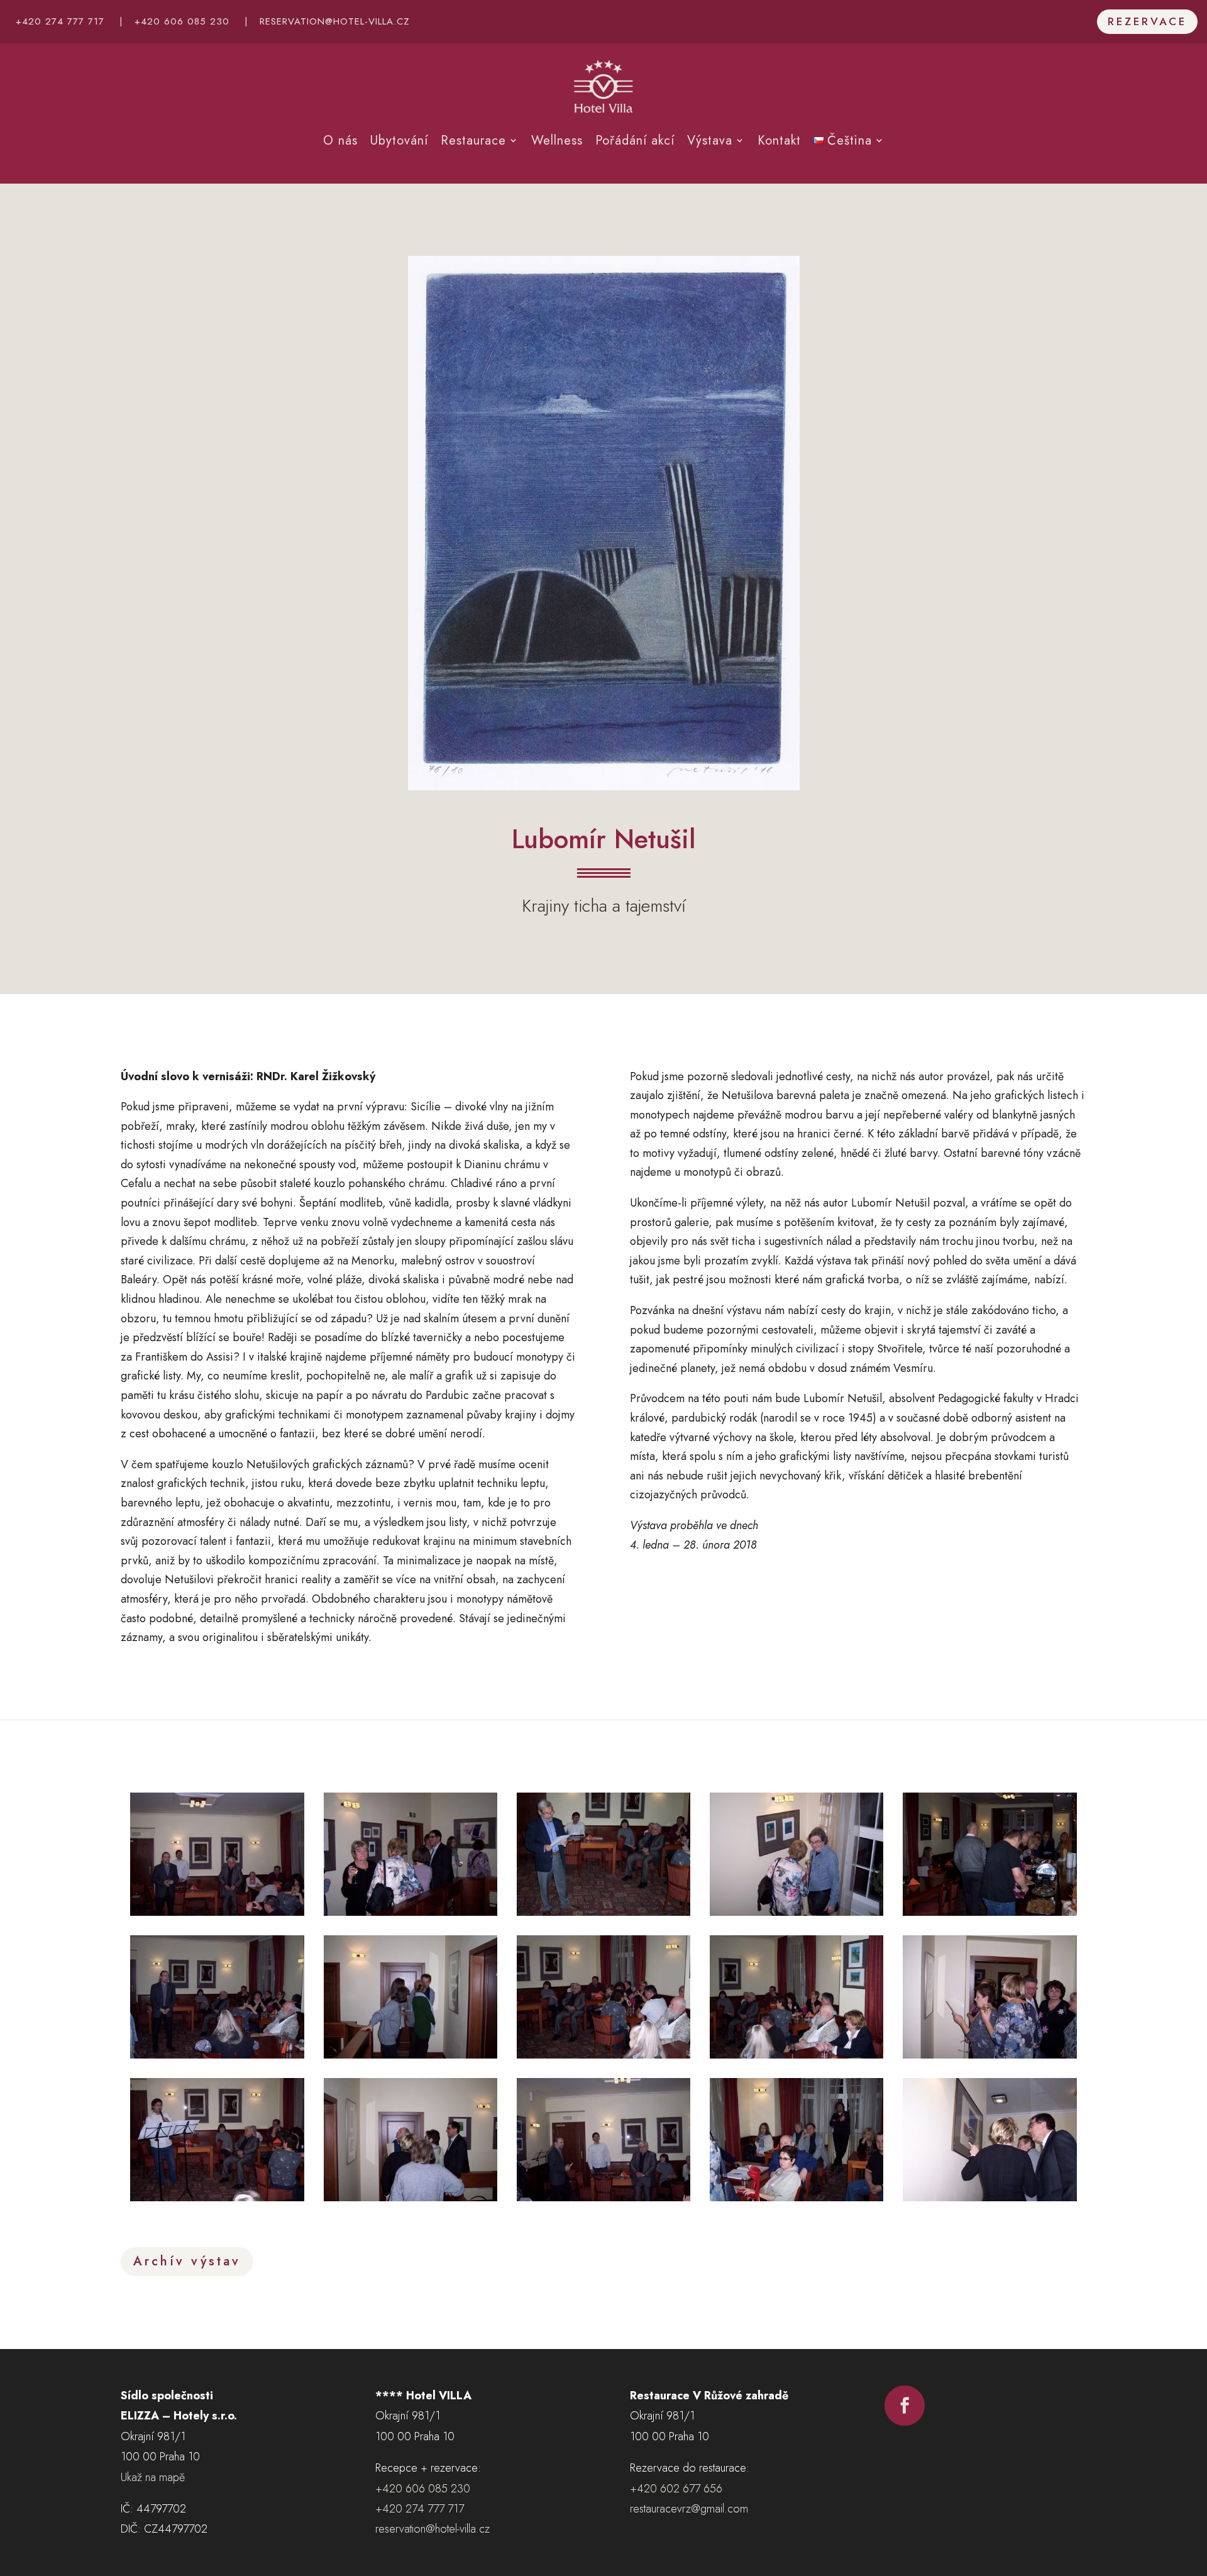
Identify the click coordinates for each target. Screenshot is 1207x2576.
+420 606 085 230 (182, 21)
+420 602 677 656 (676, 2489)
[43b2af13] (411, 1912)
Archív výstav (187, 2261)
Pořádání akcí (635, 141)
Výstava (710, 141)
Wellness (557, 141)
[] (905, 2422)
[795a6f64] (411, 2055)
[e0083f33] (796, 2197)
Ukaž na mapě (153, 2477)
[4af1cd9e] (217, 1912)
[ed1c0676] (989, 2197)
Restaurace (473, 141)
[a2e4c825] (989, 2055)
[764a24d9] (217, 2055)
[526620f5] (796, 2055)
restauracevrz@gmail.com (689, 2509)
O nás (340, 141)
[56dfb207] (603, 1912)
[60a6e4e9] (796, 1912)
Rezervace (1147, 21)
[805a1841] (603, 2055)
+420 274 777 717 (60, 21)
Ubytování (399, 141)
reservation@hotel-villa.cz (335, 21)
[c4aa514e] (603, 2197)
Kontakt (779, 141)
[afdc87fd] (217, 2197)
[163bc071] (989, 1912)
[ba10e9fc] (411, 2197)
